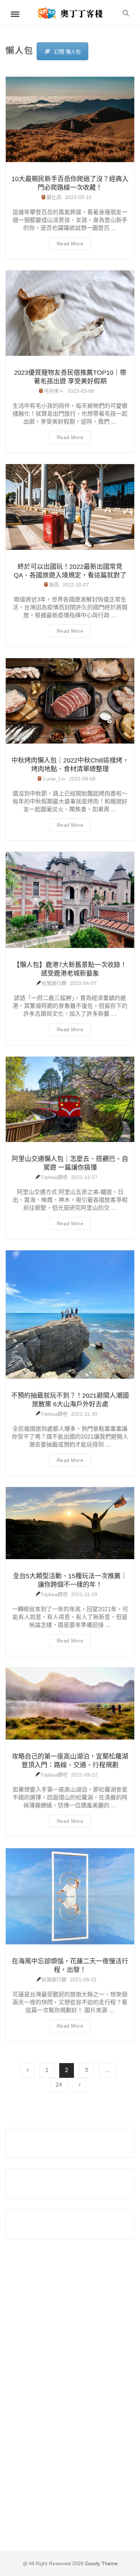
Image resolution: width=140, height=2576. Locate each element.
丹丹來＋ (54, 391)
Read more (70, 244)
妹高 (54, 585)
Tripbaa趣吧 (54, 1177)
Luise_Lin (54, 779)
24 (59, 2085)
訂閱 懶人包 (67, 52)
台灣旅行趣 (54, 983)
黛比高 (54, 197)
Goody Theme (101, 2563)
